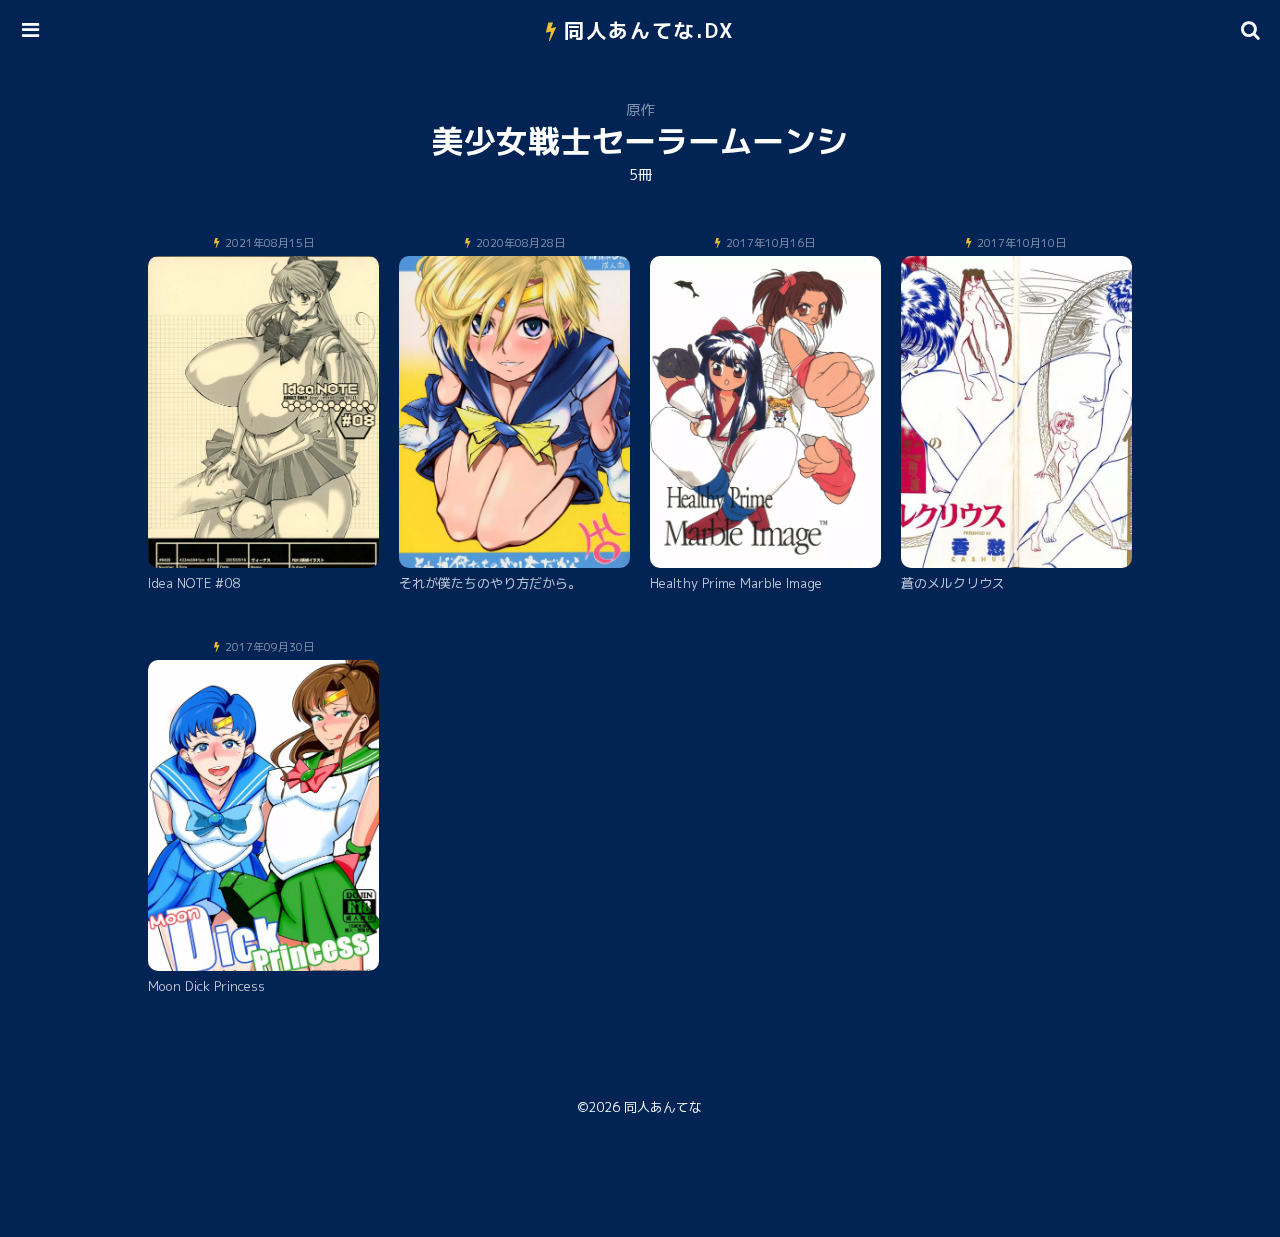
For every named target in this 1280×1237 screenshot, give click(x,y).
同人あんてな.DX (649, 30)
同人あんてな (663, 1107)
